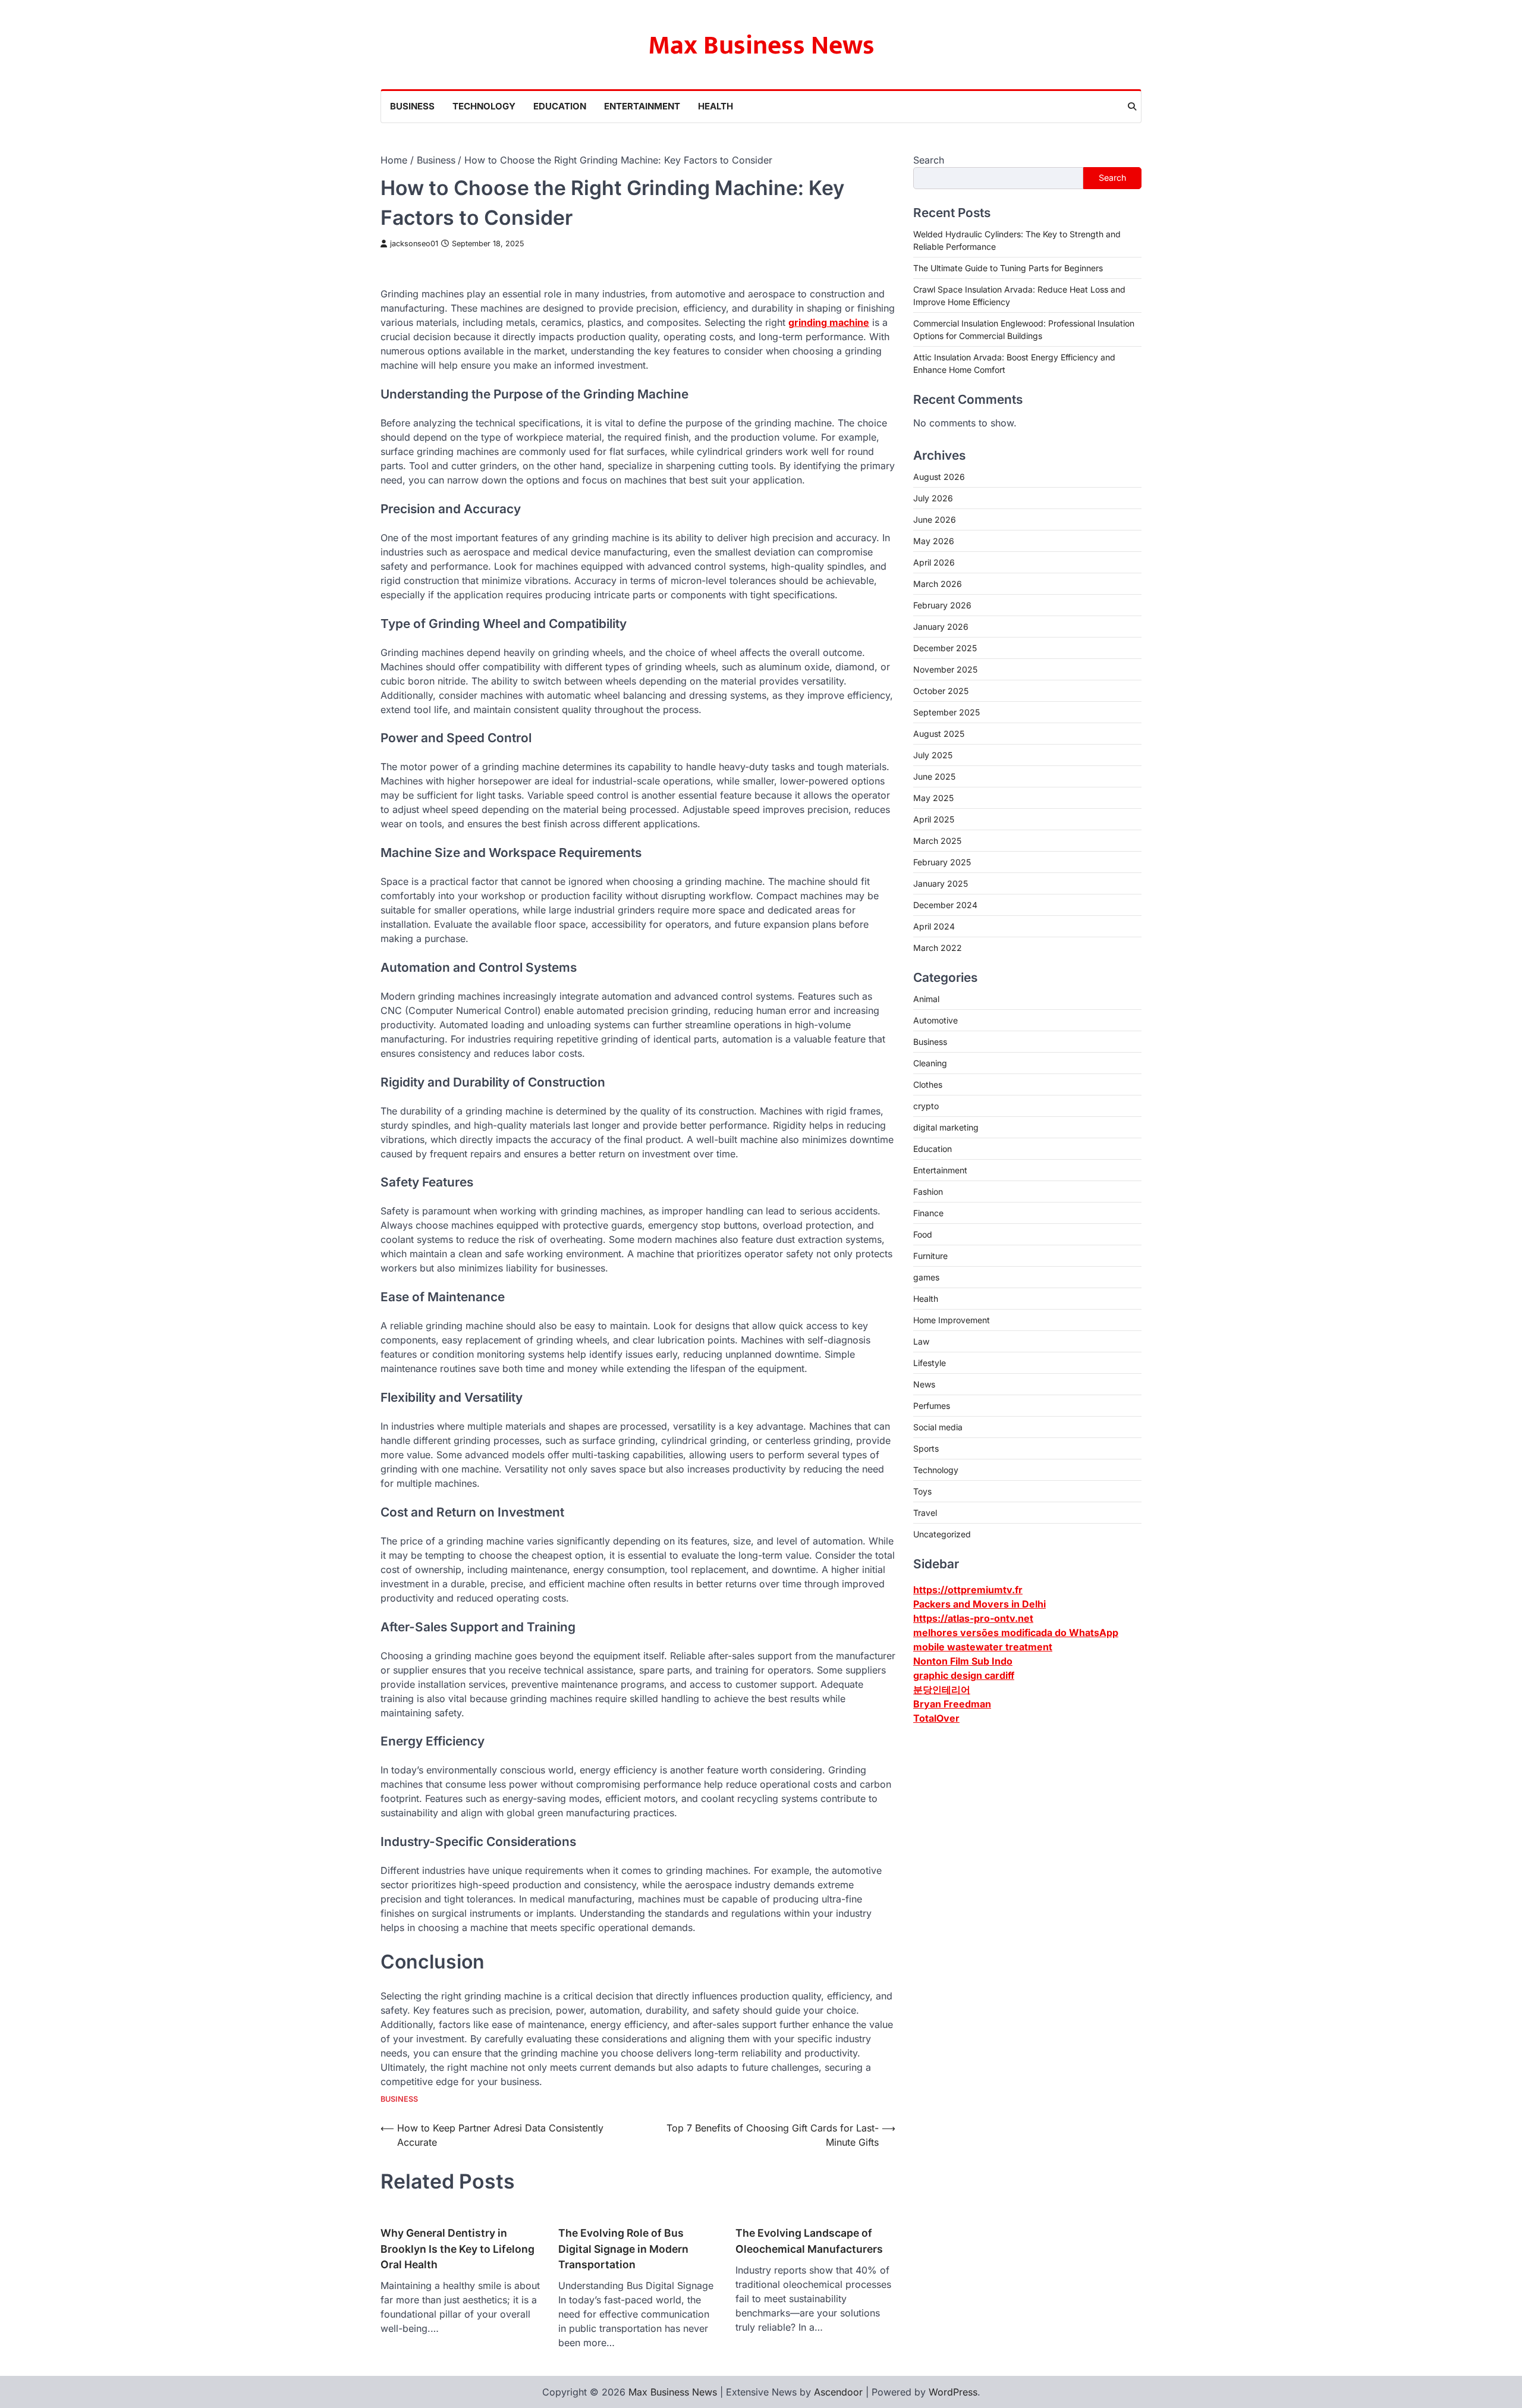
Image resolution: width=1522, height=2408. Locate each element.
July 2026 (933, 497)
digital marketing (946, 1127)
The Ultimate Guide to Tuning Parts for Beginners (1008, 267)
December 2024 (945, 904)
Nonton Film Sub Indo (963, 1660)
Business (412, 106)
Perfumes (932, 1405)
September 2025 (946, 712)
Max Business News (761, 45)
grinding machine (829, 322)
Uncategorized (942, 1533)
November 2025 (945, 669)
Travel (925, 1512)
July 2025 (933, 754)
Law (921, 1341)
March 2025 (937, 840)
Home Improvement (952, 1319)
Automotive (935, 1020)
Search (929, 160)
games (926, 1277)
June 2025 (934, 776)
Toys (922, 1491)
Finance (928, 1212)
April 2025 (934, 819)
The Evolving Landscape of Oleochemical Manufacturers (809, 2241)
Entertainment (642, 106)
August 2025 (939, 733)
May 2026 (934, 540)
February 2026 (942, 605)
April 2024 (934, 926)
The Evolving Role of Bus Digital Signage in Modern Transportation (623, 2249)
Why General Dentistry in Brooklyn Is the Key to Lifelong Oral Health (457, 2249)
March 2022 (938, 947)
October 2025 (941, 690)
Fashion (928, 1191)
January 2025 (941, 883)
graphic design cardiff (964, 1675)
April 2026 (934, 562)
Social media (938, 1426)
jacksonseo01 (414, 244)
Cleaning (930, 1062)
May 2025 (933, 797)
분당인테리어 (942, 1689)
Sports (926, 1448)
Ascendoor (838, 2392)
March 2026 (938, 583)
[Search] (1132, 106)
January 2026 (941, 626)
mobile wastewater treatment (983, 1646)
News (924, 1384)
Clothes (928, 1084)
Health (716, 106)
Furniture (930, 1255)
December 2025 (945, 647)
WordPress (953, 2392)
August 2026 (939, 476)
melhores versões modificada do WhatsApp (1016, 1632)
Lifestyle (930, 1362)
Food (923, 1234)
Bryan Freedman (952, 1703)
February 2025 (942, 861)
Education (560, 106)
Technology (484, 106)
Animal (926, 998)
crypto (926, 1105)
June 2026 (935, 519)
